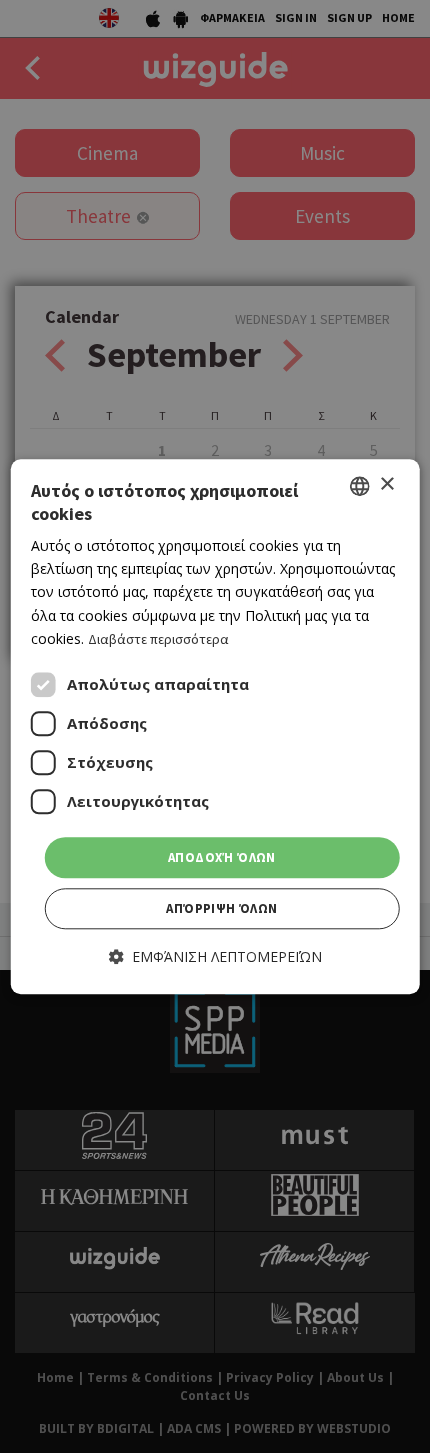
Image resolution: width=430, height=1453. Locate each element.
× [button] (386, 484)
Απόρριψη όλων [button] (221, 909)
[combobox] (359, 486)
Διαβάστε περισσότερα (158, 639)
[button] (215, 957)
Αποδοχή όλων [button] (222, 857)
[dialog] (215, 726)
